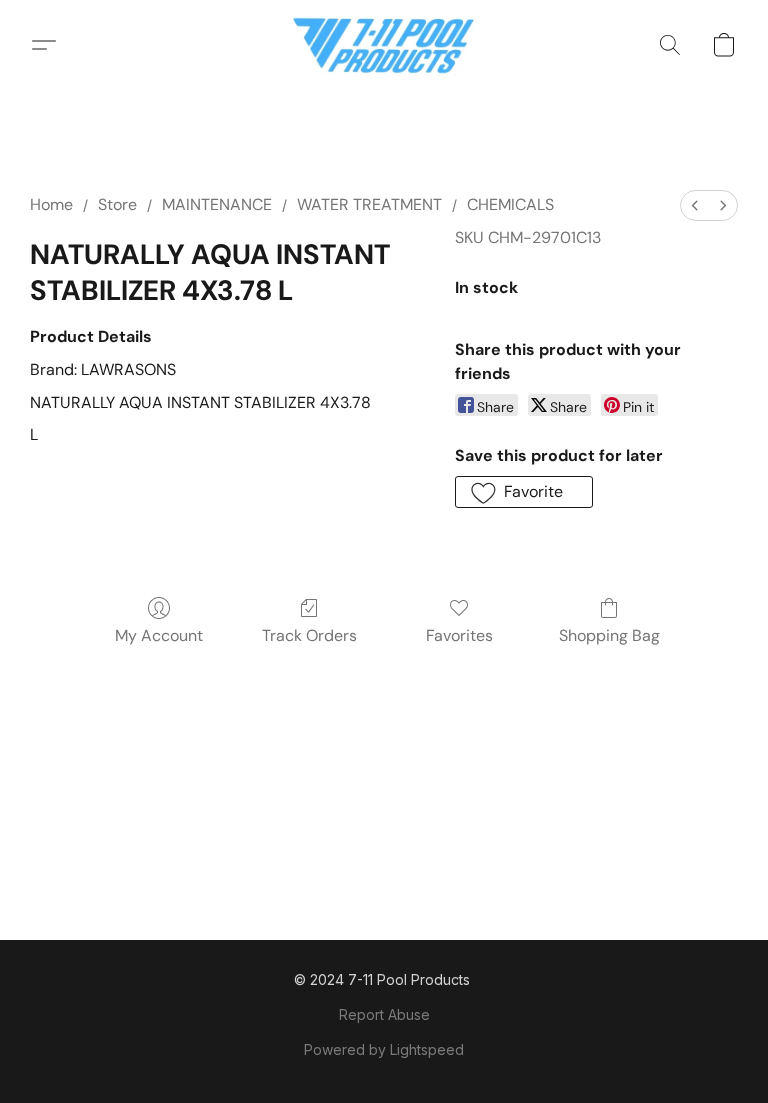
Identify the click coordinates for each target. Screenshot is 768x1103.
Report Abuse (384, 1014)
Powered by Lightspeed (384, 1049)
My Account (159, 635)
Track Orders (309, 635)
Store (117, 204)
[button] (384, 45)
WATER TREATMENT (369, 204)
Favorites (459, 635)
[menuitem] (695, 205)
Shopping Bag (609, 635)
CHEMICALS (510, 204)
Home (51, 204)
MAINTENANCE (217, 204)
